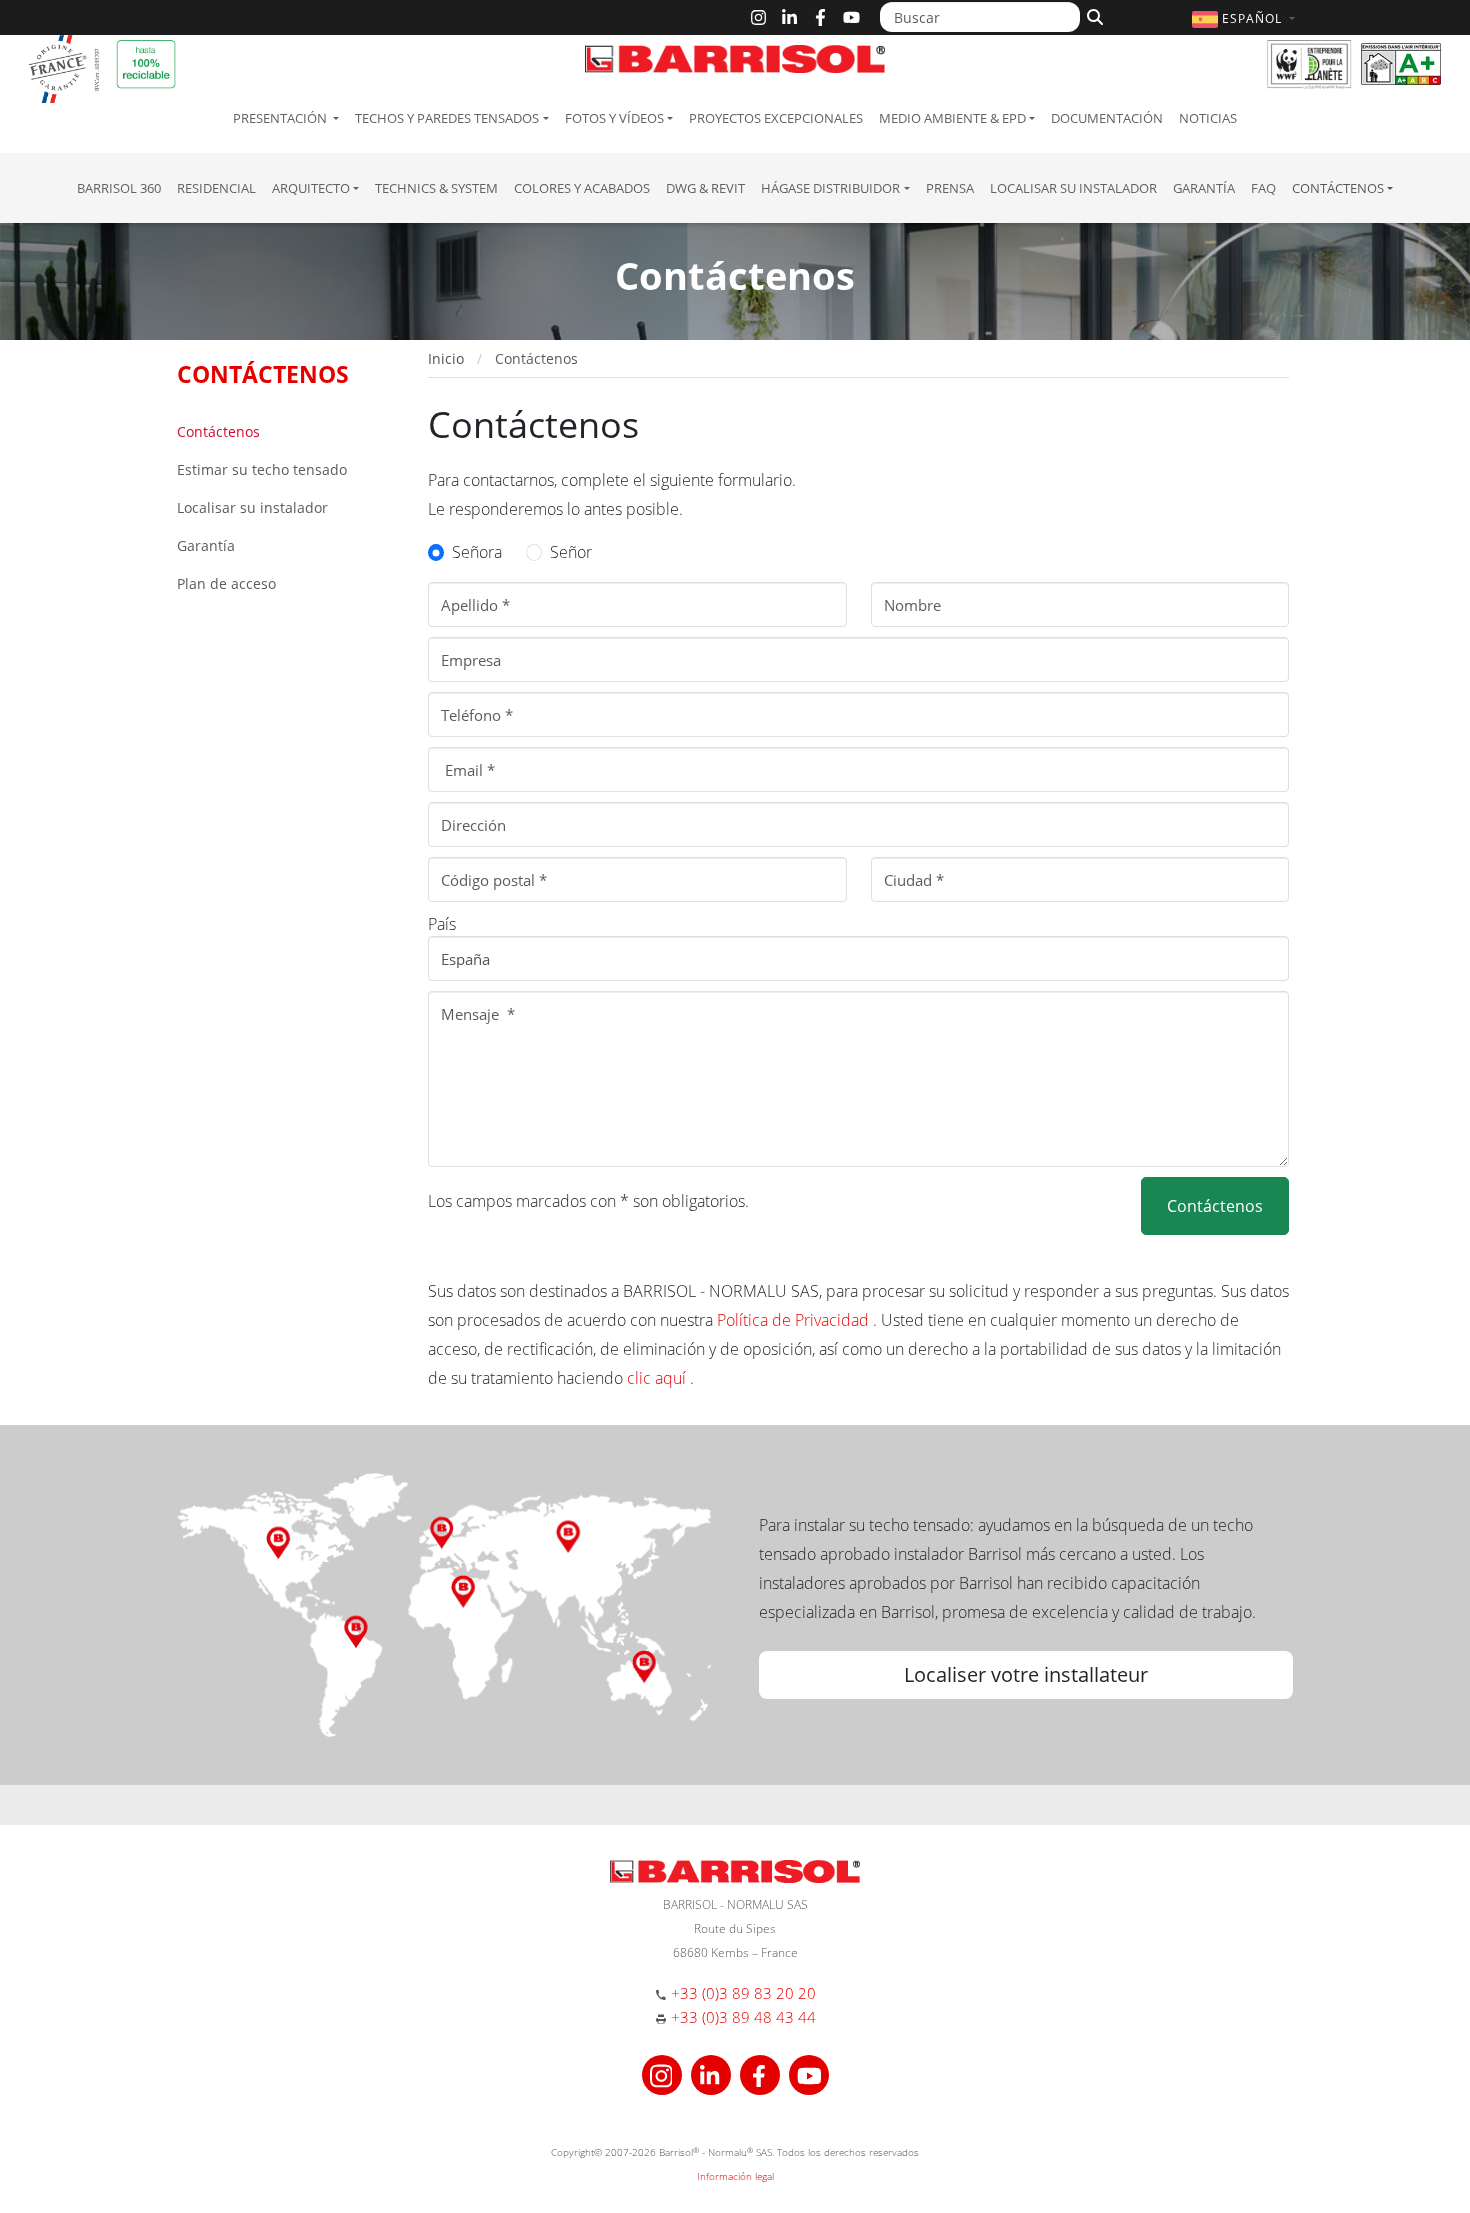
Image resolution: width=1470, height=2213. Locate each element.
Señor (571, 552)
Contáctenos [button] (1338, 188)
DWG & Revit (705, 188)
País (442, 924)
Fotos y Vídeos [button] (614, 118)
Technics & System (436, 188)
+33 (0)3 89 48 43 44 (743, 2017)
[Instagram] (758, 17)
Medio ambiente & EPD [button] (952, 118)
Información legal (735, 2176)
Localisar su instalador (1073, 188)
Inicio (446, 358)
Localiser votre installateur (1026, 1674)
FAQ (1263, 188)
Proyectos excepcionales (776, 118)
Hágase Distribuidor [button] (830, 188)
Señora (477, 552)
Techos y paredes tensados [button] (447, 118)
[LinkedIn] (789, 17)
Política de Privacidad (795, 1320)
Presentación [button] (281, 118)
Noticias (1208, 118)
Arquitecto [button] (311, 188)
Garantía (1204, 188)
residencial (216, 188)
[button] (1246, 18)
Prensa (950, 188)
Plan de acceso (226, 583)
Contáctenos (218, 431)
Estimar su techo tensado (262, 469)
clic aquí (658, 1378)
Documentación (1107, 118)
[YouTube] (851, 17)
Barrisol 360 (119, 188)
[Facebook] (820, 17)
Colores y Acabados (582, 188)
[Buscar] (1092, 15)
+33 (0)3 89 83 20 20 (743, 1993)
